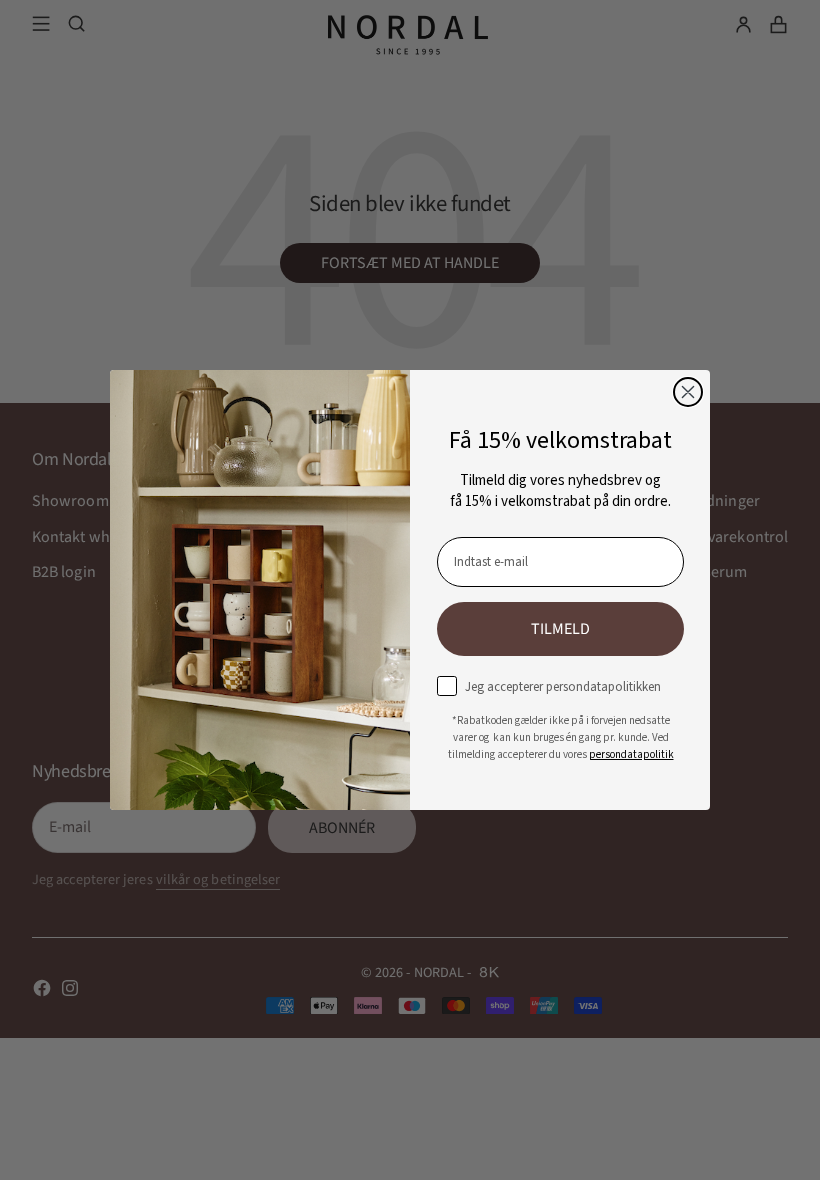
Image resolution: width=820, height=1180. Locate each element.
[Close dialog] (688, 392)
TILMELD (560, 629)
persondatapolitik (631, 754)
